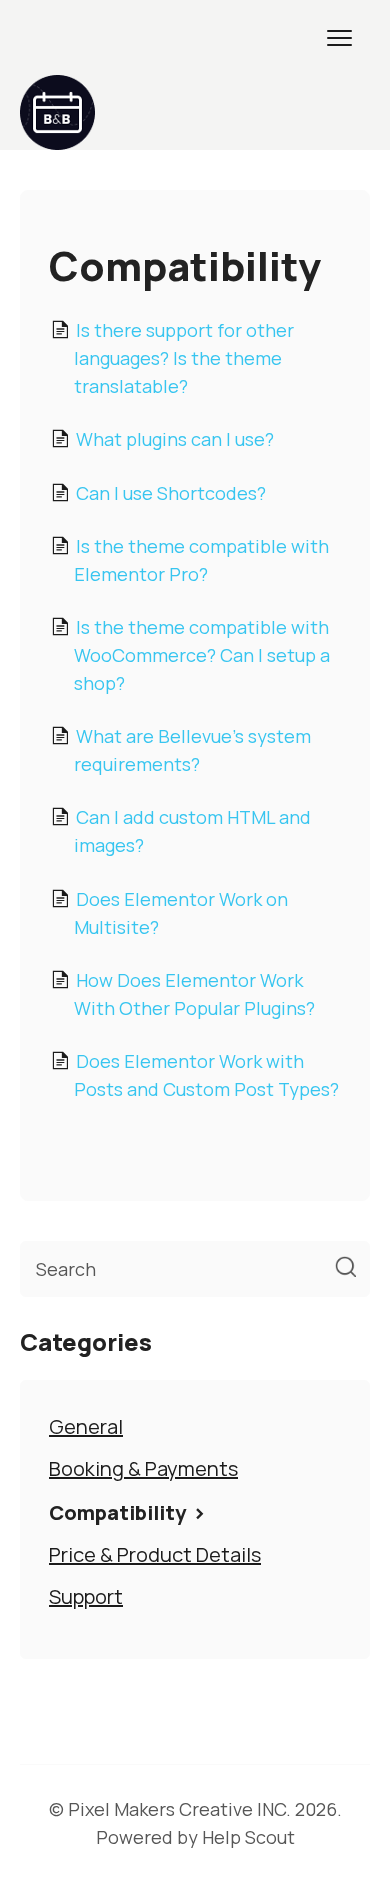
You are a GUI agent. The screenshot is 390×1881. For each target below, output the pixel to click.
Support (86, 1596)
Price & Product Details (155, 1554)
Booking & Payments (143, 1468)
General (86, 1426)
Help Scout (248, 1837)
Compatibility (119, 1512)
